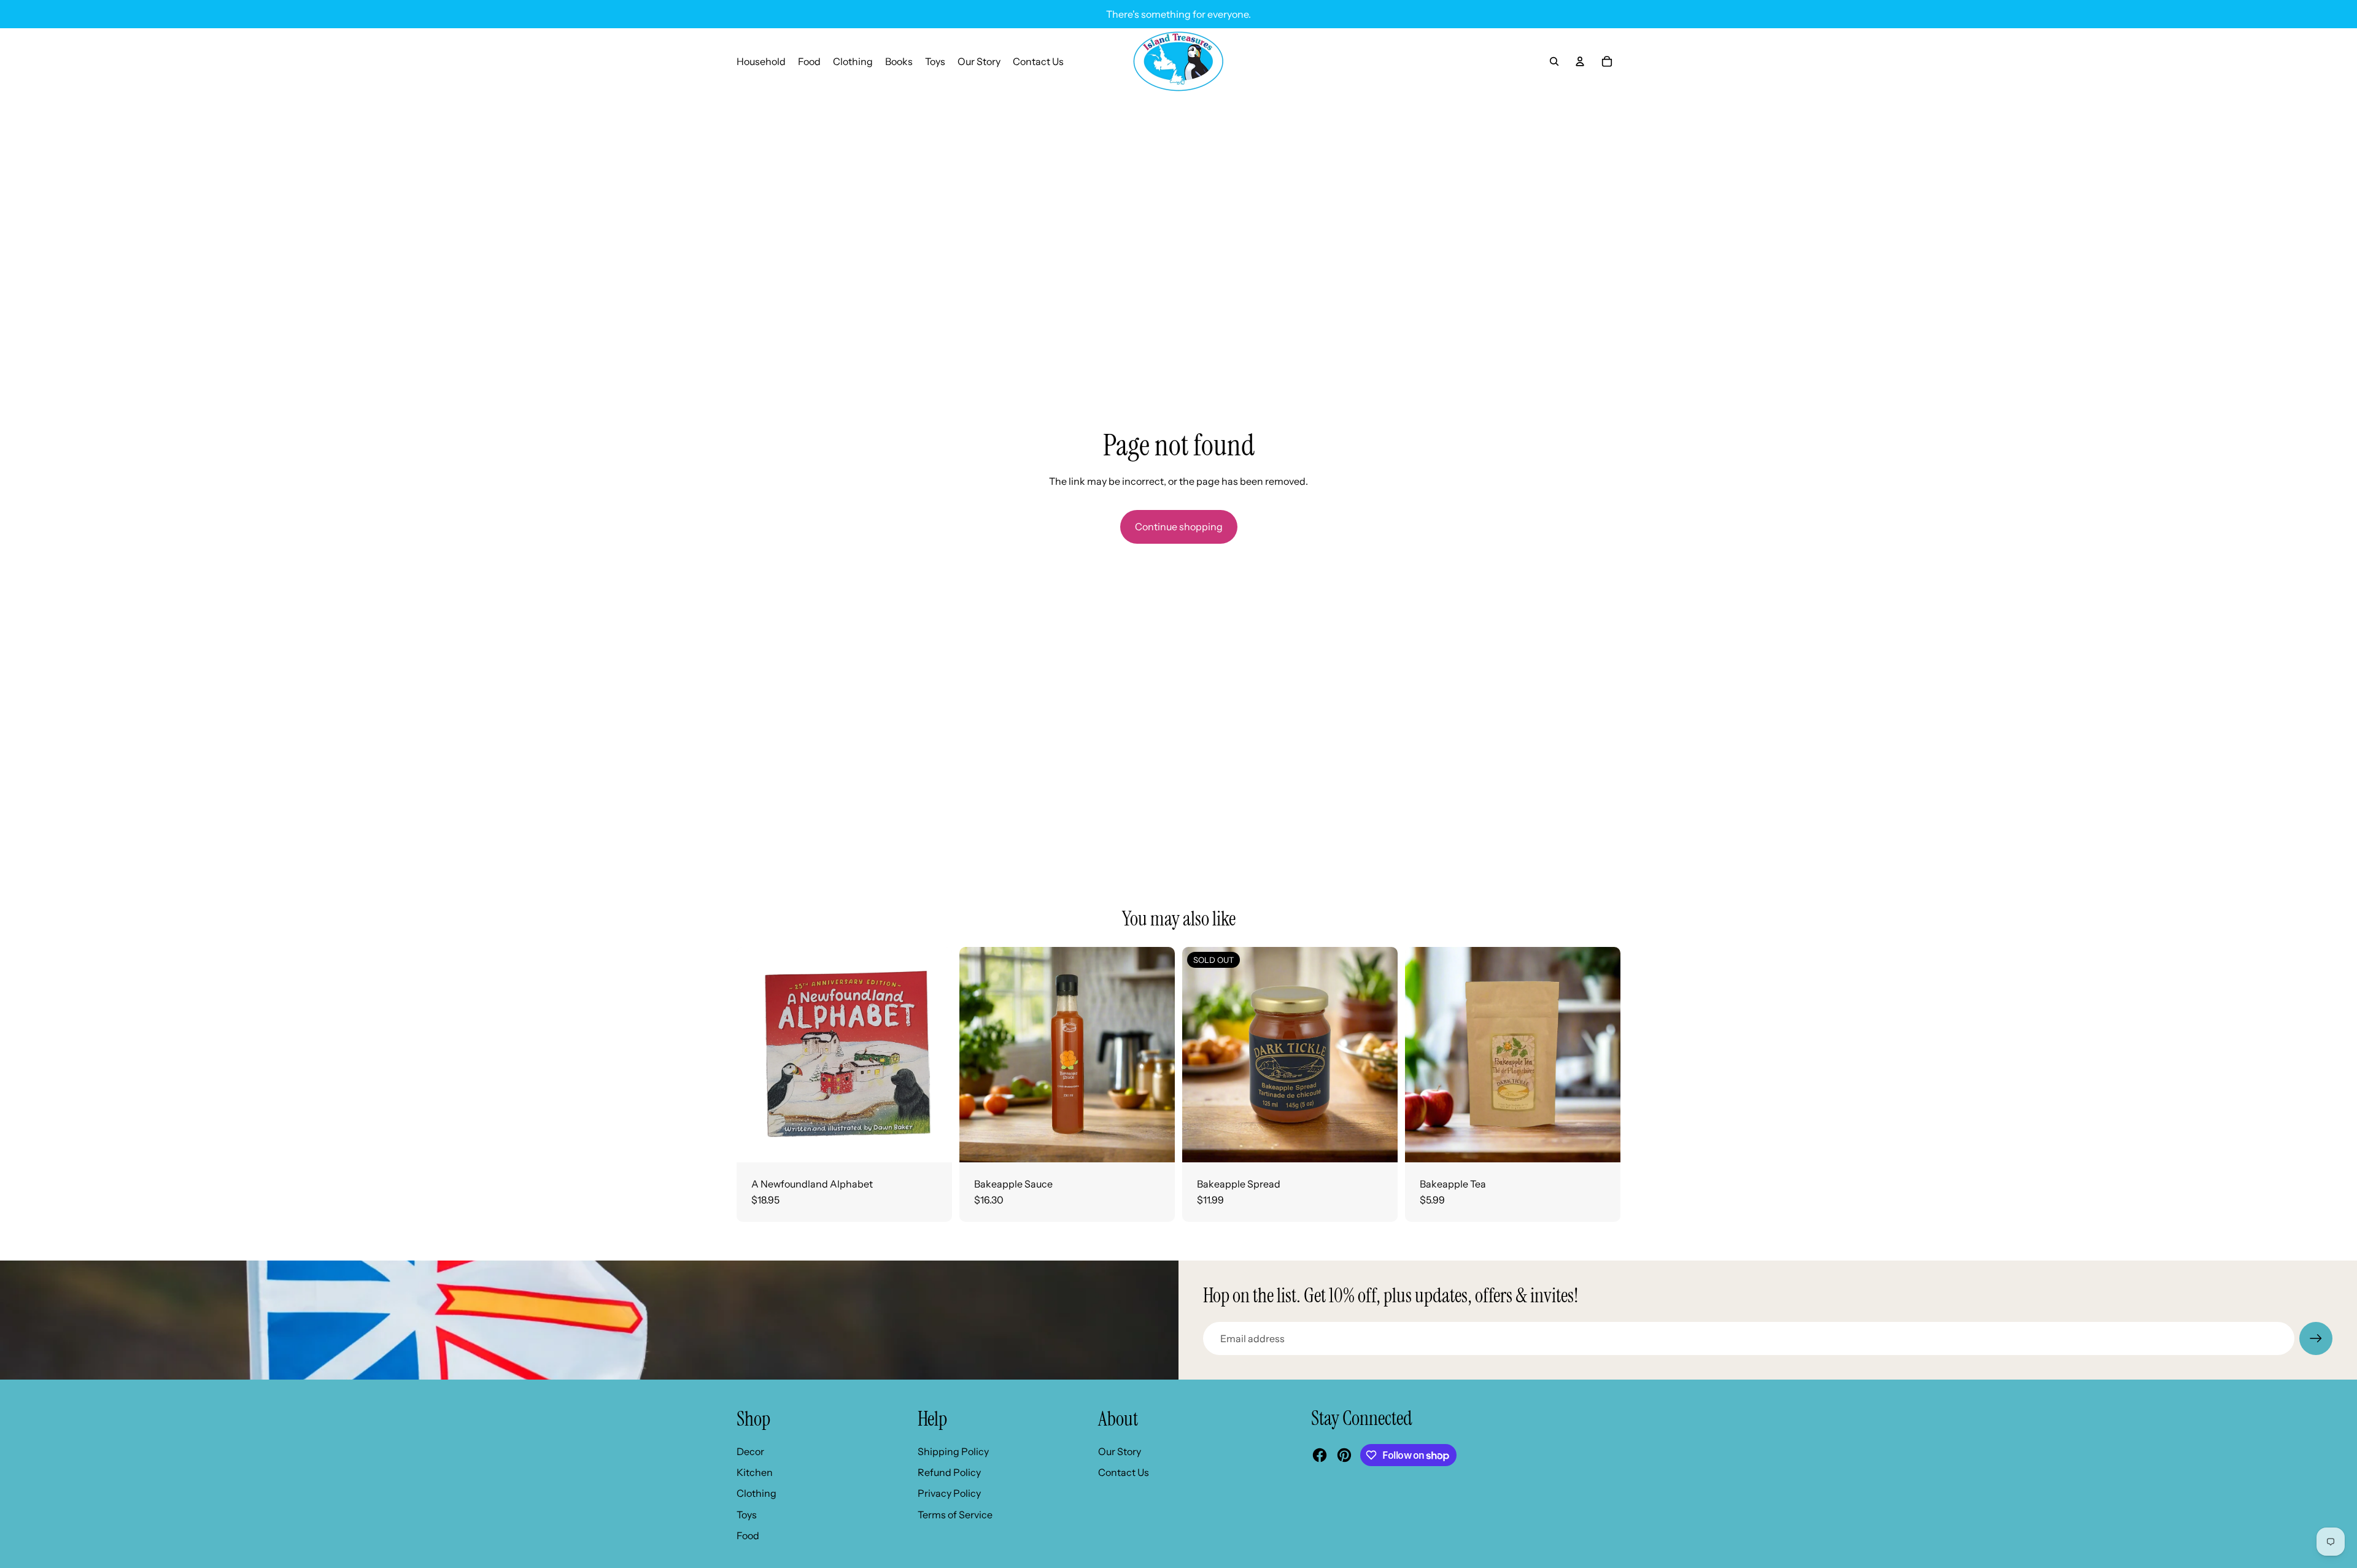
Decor (750, 1451)
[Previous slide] (978, 1054)
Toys (747, 1515)
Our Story (1120, 1451)
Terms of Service (955, 1515)
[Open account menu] (1580, 61)
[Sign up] (2316, 1338)
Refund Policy (949, 1472)
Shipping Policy (953, 1451)
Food (748, 1535)
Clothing (757, 1493)
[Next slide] (1156, 1054)
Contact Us (1124, 1472)
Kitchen (755, 1472)
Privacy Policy (949, 1493)
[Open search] (1554, 61)
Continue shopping (1179, 527)
